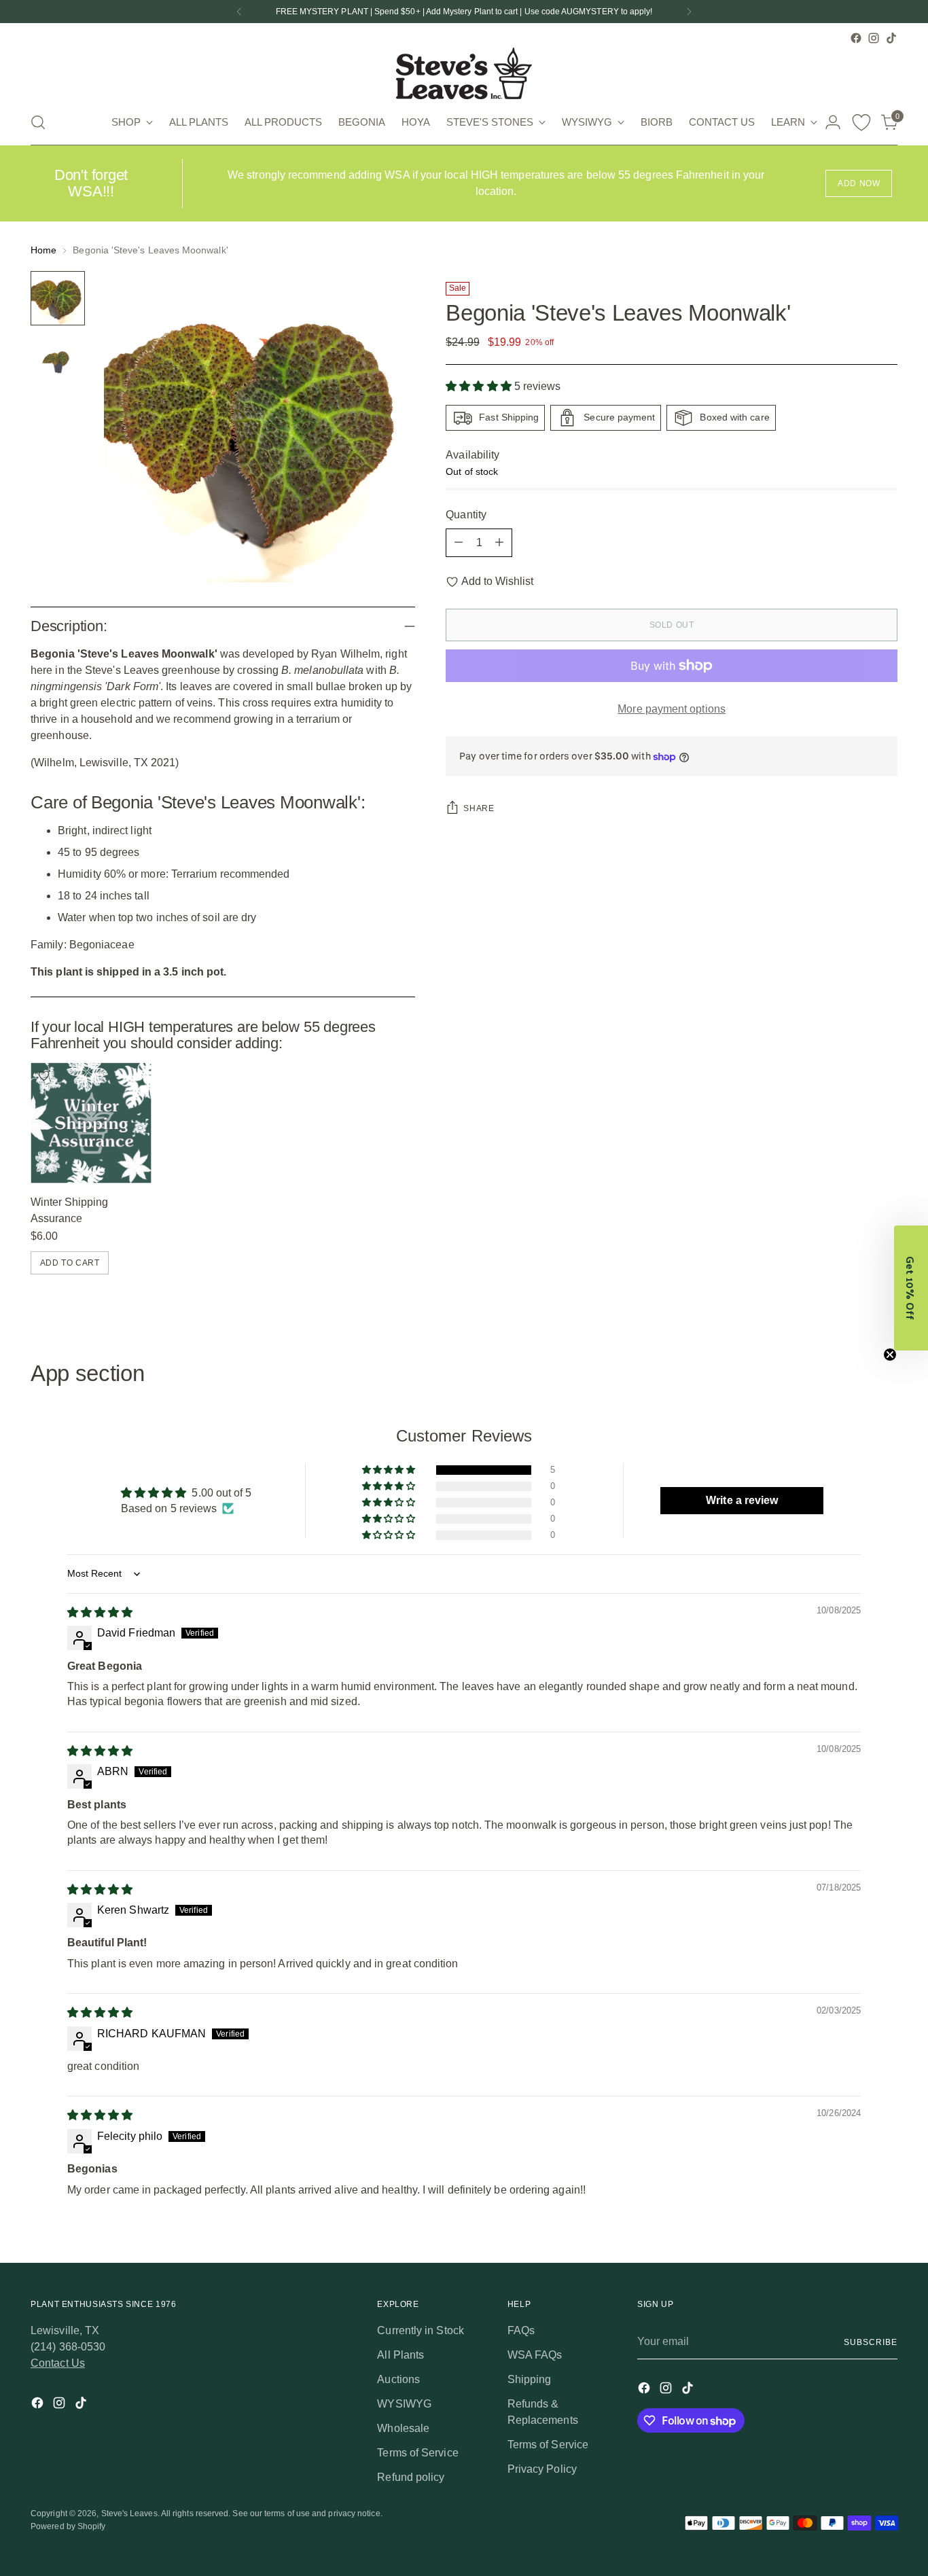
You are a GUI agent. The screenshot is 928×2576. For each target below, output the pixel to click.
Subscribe (870, 2342)
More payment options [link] (672, 709)
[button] (480, 386)
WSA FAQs (535, 2355)
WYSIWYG (404, 2404)
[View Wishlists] (861, 122)
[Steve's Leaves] (464, 73)
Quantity (466, 515)
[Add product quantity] (499, 543)
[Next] (689, 12)
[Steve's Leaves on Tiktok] (891, 38)
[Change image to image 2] (58, 361)
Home (43, 250)
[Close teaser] (890, 1355)
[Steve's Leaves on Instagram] (874, 38)
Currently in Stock (420, 2330)
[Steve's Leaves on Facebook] (856, 38)
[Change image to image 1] (58, 298)
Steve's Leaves (129, 2514)
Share (479, 809)
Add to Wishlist (497, 581)
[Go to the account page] (833, 122)
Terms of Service (417, 2453)
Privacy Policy (542, 2469)
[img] (100, 1612)
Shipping (530, 2379)
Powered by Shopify (68, 2526)
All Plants (400, 2355)
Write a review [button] (742, 1500)
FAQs (521, 2330)
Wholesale (403, 2428)
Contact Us (58, 2363)
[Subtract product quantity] (459, 543)
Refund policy (411, 2477)
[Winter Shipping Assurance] (91, 1123)
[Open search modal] (38, 122)
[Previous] (239, 12)
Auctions (398, 2379)
